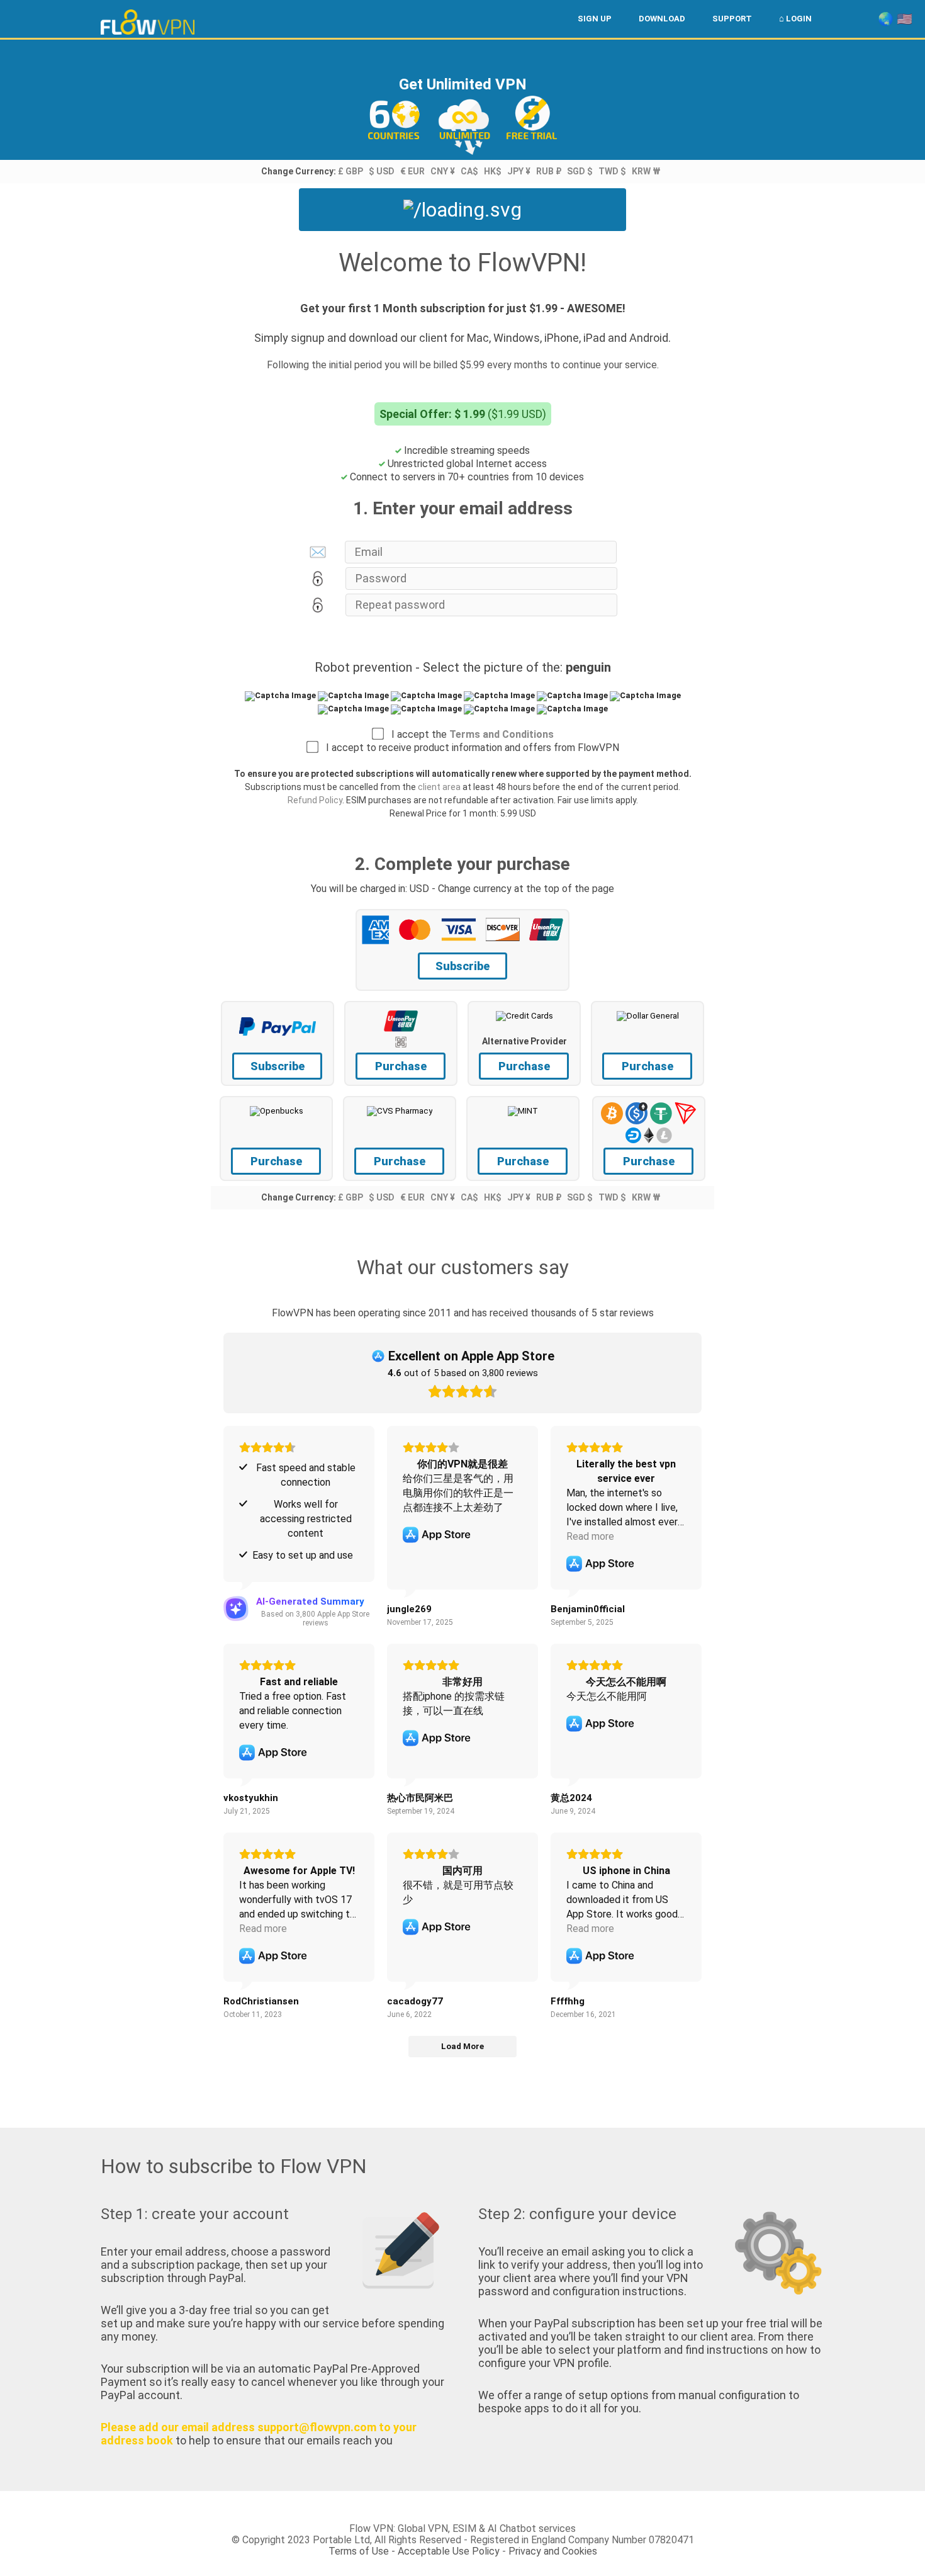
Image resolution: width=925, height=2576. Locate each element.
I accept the (469, 734)
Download (662, 19)
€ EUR (412, 171)
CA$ (469, 171)
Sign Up (595, 19)
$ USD (382, 171)
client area (439, 787)
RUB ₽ (549, 171)
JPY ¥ (519, 171)
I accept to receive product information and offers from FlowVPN (469, 748)
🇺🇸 (905, 19)
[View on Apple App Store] (437, 1535)
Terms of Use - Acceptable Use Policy (414, 2551)
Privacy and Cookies (553, 2551)
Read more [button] (590, 1536)
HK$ (493, 171)
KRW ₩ (646, 171)
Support (732, 19)
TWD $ (612, 171)
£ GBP (350, 171)
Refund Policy (315, 800)
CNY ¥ (443, 171)
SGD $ (580, 171)
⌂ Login (795, 19)
